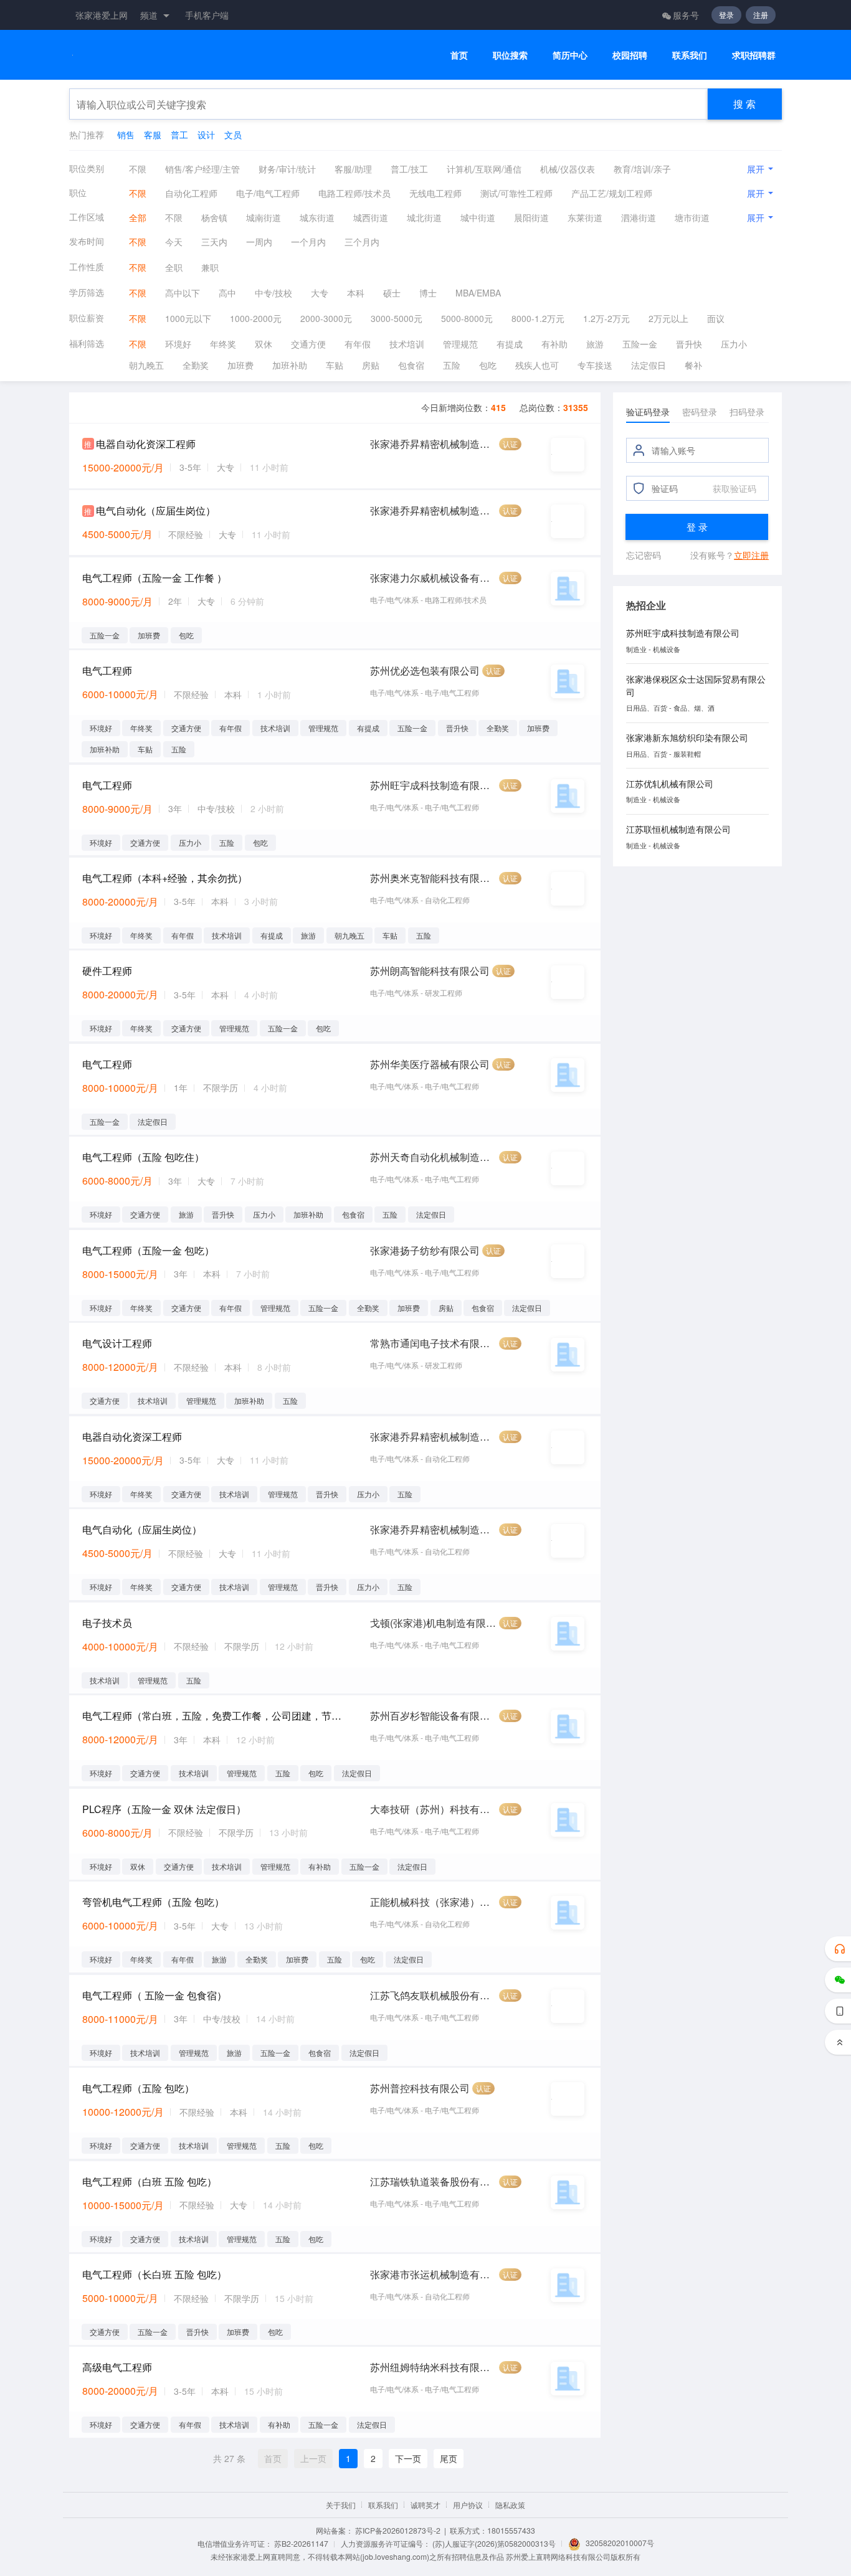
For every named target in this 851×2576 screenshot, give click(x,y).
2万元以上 (668, 318)
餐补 (693, 365)
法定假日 (649, 365)
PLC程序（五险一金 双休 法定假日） (164, 1809)
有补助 (554, 344)
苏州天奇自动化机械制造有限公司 (433, 1157)
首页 (459, 55)
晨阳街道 (531, 217)
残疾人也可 (537, 365)
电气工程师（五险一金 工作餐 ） (155, 578)
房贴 (371, 365)
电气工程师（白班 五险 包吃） (150, 2181)
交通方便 (308, 344)
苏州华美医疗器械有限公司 (430, 1064)
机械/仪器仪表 (568, 169)
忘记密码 (644, 555)
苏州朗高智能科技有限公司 (430, 971)
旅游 (595, 344)
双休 (264, 344)
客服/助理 (353, 169)
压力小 (734, 344)
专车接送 (595, 365)
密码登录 (700, 412)
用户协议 (468, 2505)
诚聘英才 (425, 2505)
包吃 (488, 365)
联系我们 (690, 55)
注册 (761, 15)
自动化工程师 (191, 193)
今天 (174, 242)
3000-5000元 (397, 318)
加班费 (240, 365)
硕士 (392, 293)
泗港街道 (639, 217)
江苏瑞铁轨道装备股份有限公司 (433, 2181)
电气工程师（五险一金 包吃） (148, 1250)
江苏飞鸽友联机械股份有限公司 (433, 1995)
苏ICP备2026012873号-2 (398, 2530)
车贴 (335, 365)
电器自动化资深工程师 (146, 444)
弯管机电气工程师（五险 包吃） (153, 1902)
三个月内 (362, 242)
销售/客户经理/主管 (202, 169)
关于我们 (341, 2505)
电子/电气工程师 (268, 193)
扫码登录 (747, 412)
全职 (174, 267)
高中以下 (183, 293)
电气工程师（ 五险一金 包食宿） (155, 1995)
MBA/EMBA (478, 293)
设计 (206, 135)
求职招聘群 (754, 55)
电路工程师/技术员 (354, 193)
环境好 (178, 344)
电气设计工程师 (117, 1343)
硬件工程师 (107, 971)
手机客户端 (207, 15)
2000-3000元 (326, 318)
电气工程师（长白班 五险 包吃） (155, 2274)
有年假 (358, 344)
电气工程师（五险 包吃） (138, 2088)
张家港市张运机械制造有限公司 (433, 2274)
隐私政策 (510, 2505)
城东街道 (317, 217)
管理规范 (460, 344)
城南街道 (264, 217)
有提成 (510, 344)
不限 (138, 169)
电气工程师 (107, 670)
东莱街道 (585, 217)
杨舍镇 (214, 217)
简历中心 (570, 55)
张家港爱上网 (102, 15)
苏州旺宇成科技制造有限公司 (433, 785)
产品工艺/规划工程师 (612, 193)
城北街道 (424, 217)
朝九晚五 (146, 365)
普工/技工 (409, 169)
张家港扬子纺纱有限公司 (425, 1250)
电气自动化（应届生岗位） (156, 510)
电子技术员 (107, 1623)
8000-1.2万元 (538, 318)
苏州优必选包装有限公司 (425, 670)
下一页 (408, 2458)
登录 (726, 15)
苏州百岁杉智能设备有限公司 (433, 1716)
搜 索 (744, 104)
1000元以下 (188, 318)
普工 (179, 135)
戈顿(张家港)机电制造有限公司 (433, 1623)
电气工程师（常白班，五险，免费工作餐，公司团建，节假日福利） (213, 1716)
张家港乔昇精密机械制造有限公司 (433, 444)
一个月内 (308, 242)
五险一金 (640, 344)
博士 (428, 293)
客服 (153, 135)
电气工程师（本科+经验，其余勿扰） (165, 878)
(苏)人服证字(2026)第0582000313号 (494, 2543)
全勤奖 (196, 365)
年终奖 (223, 344)
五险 (452, 365)
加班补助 (290, 365)
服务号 (686, 15)
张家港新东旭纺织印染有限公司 (687, 737)
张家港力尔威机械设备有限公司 (433, 578)
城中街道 (478, 217)
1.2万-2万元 (606, 318)
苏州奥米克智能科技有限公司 (433, 878)
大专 (320, 293)
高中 (227, 293)
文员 (233, 135)
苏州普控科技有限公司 (420, 2088)
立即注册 (751, 555)
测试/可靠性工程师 (516, 193)
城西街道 (371, 217)
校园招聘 (630, 55)
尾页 (449, 2458)
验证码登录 (648, 412)
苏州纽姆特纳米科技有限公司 (433, 2367)
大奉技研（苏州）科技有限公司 (433, 1809)
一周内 (259, 242)
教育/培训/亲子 (642, 169)
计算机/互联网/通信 (484, 169)
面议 (716, 318)
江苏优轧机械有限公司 (670, 784)
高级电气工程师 (117, 2367)
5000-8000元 (467, 318)
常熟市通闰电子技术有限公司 (433, 1343)
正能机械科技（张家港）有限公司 (433, 1902)
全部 (138, 217)
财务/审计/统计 (287, 169)
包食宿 (411, 365)
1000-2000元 (256, 318)
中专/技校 (273, 293)
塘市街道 (692, 217)
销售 (126, 135)
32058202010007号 (620, 2543)
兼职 (210, 267)
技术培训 (407, 344)
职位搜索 (510, 55)
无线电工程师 (435, 193)
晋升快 (689, 344)
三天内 (214, 242)
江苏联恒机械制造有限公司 (678, 829)
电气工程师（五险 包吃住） (143, 1157)
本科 (356, 293)
